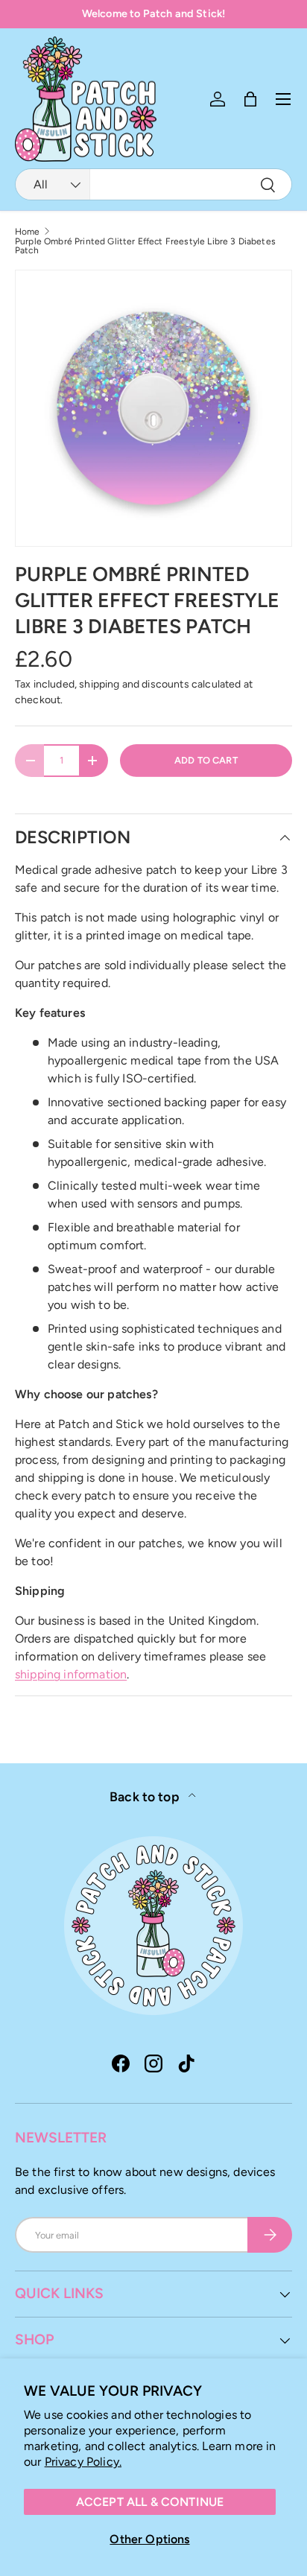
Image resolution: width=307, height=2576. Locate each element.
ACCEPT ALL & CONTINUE (150, 2502)
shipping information (71, 1674)
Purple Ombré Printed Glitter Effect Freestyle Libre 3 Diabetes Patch (145, 246)
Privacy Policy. (83, 2462)
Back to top (146, 1796)
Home (28, 232)
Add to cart (206, 760)
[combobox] (153, 184)
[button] (250, 99)
